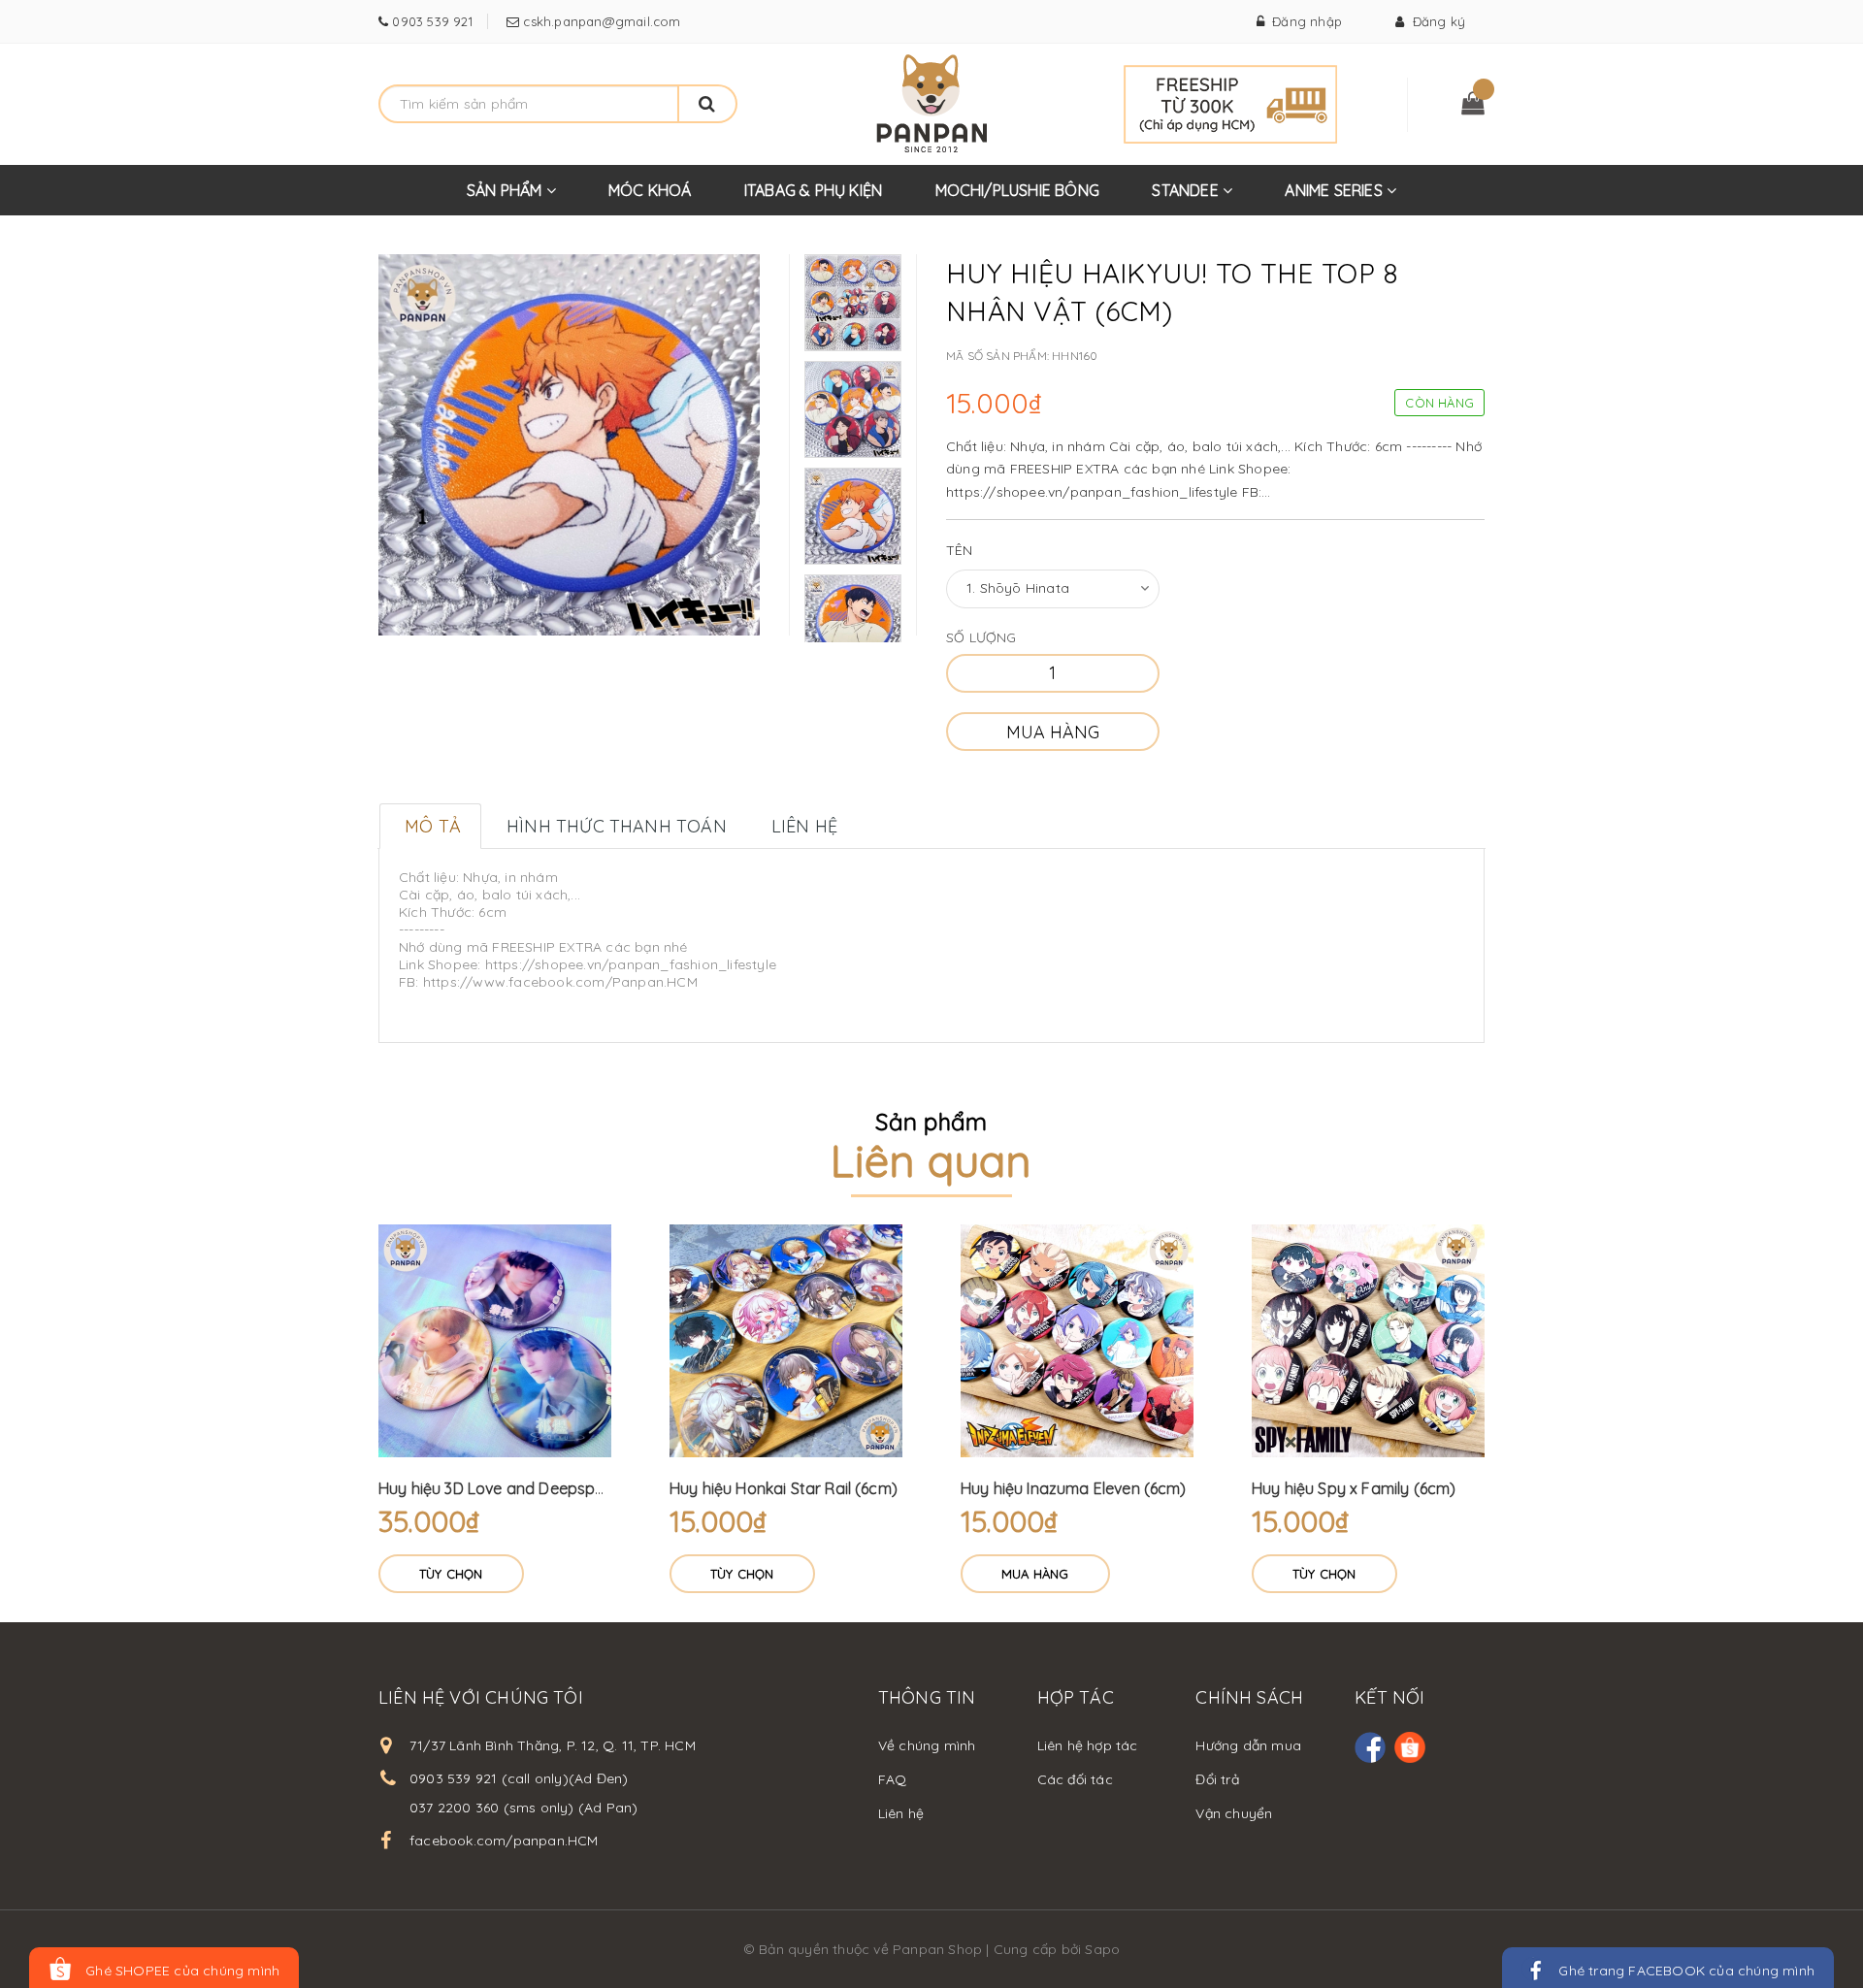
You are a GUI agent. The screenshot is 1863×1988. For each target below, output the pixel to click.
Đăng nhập (1303, 21)
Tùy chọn (451, 1574)
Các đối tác (1075, 1779)
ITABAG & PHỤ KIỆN (813, 190)
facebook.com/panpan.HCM (504, 1841)
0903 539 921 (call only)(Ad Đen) (519, 1778)
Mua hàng (1053, 732)
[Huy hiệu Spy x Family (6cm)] (1368, 1341)
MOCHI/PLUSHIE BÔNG (1018, 190)
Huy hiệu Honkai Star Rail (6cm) (784, 1488)
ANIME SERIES (1336, 190)
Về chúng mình (927, 1745)
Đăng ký (1435, 21)
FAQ (893, 1779)
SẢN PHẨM (507, 190)
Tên (960, 550)
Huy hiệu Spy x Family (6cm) (1354, 1488)
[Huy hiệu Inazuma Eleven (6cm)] (1077, 1341)
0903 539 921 (430, 21)
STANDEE (1187, 190)
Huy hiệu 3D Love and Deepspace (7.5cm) (529, 1488)
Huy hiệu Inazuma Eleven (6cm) (1074, 1488)
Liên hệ (901, 1813)
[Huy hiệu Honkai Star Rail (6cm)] (786, 1341)
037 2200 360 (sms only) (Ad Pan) (523, 1808)
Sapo (1102, 1949)
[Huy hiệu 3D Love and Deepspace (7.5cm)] (495, 1341)
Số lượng (981, 637)
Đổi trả (1217, 1779)
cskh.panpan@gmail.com (600, 21)
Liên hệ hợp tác (1088, 1745)
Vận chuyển (1234, 1813)
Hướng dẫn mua (1248, 1745)
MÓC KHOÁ (650, 190)
